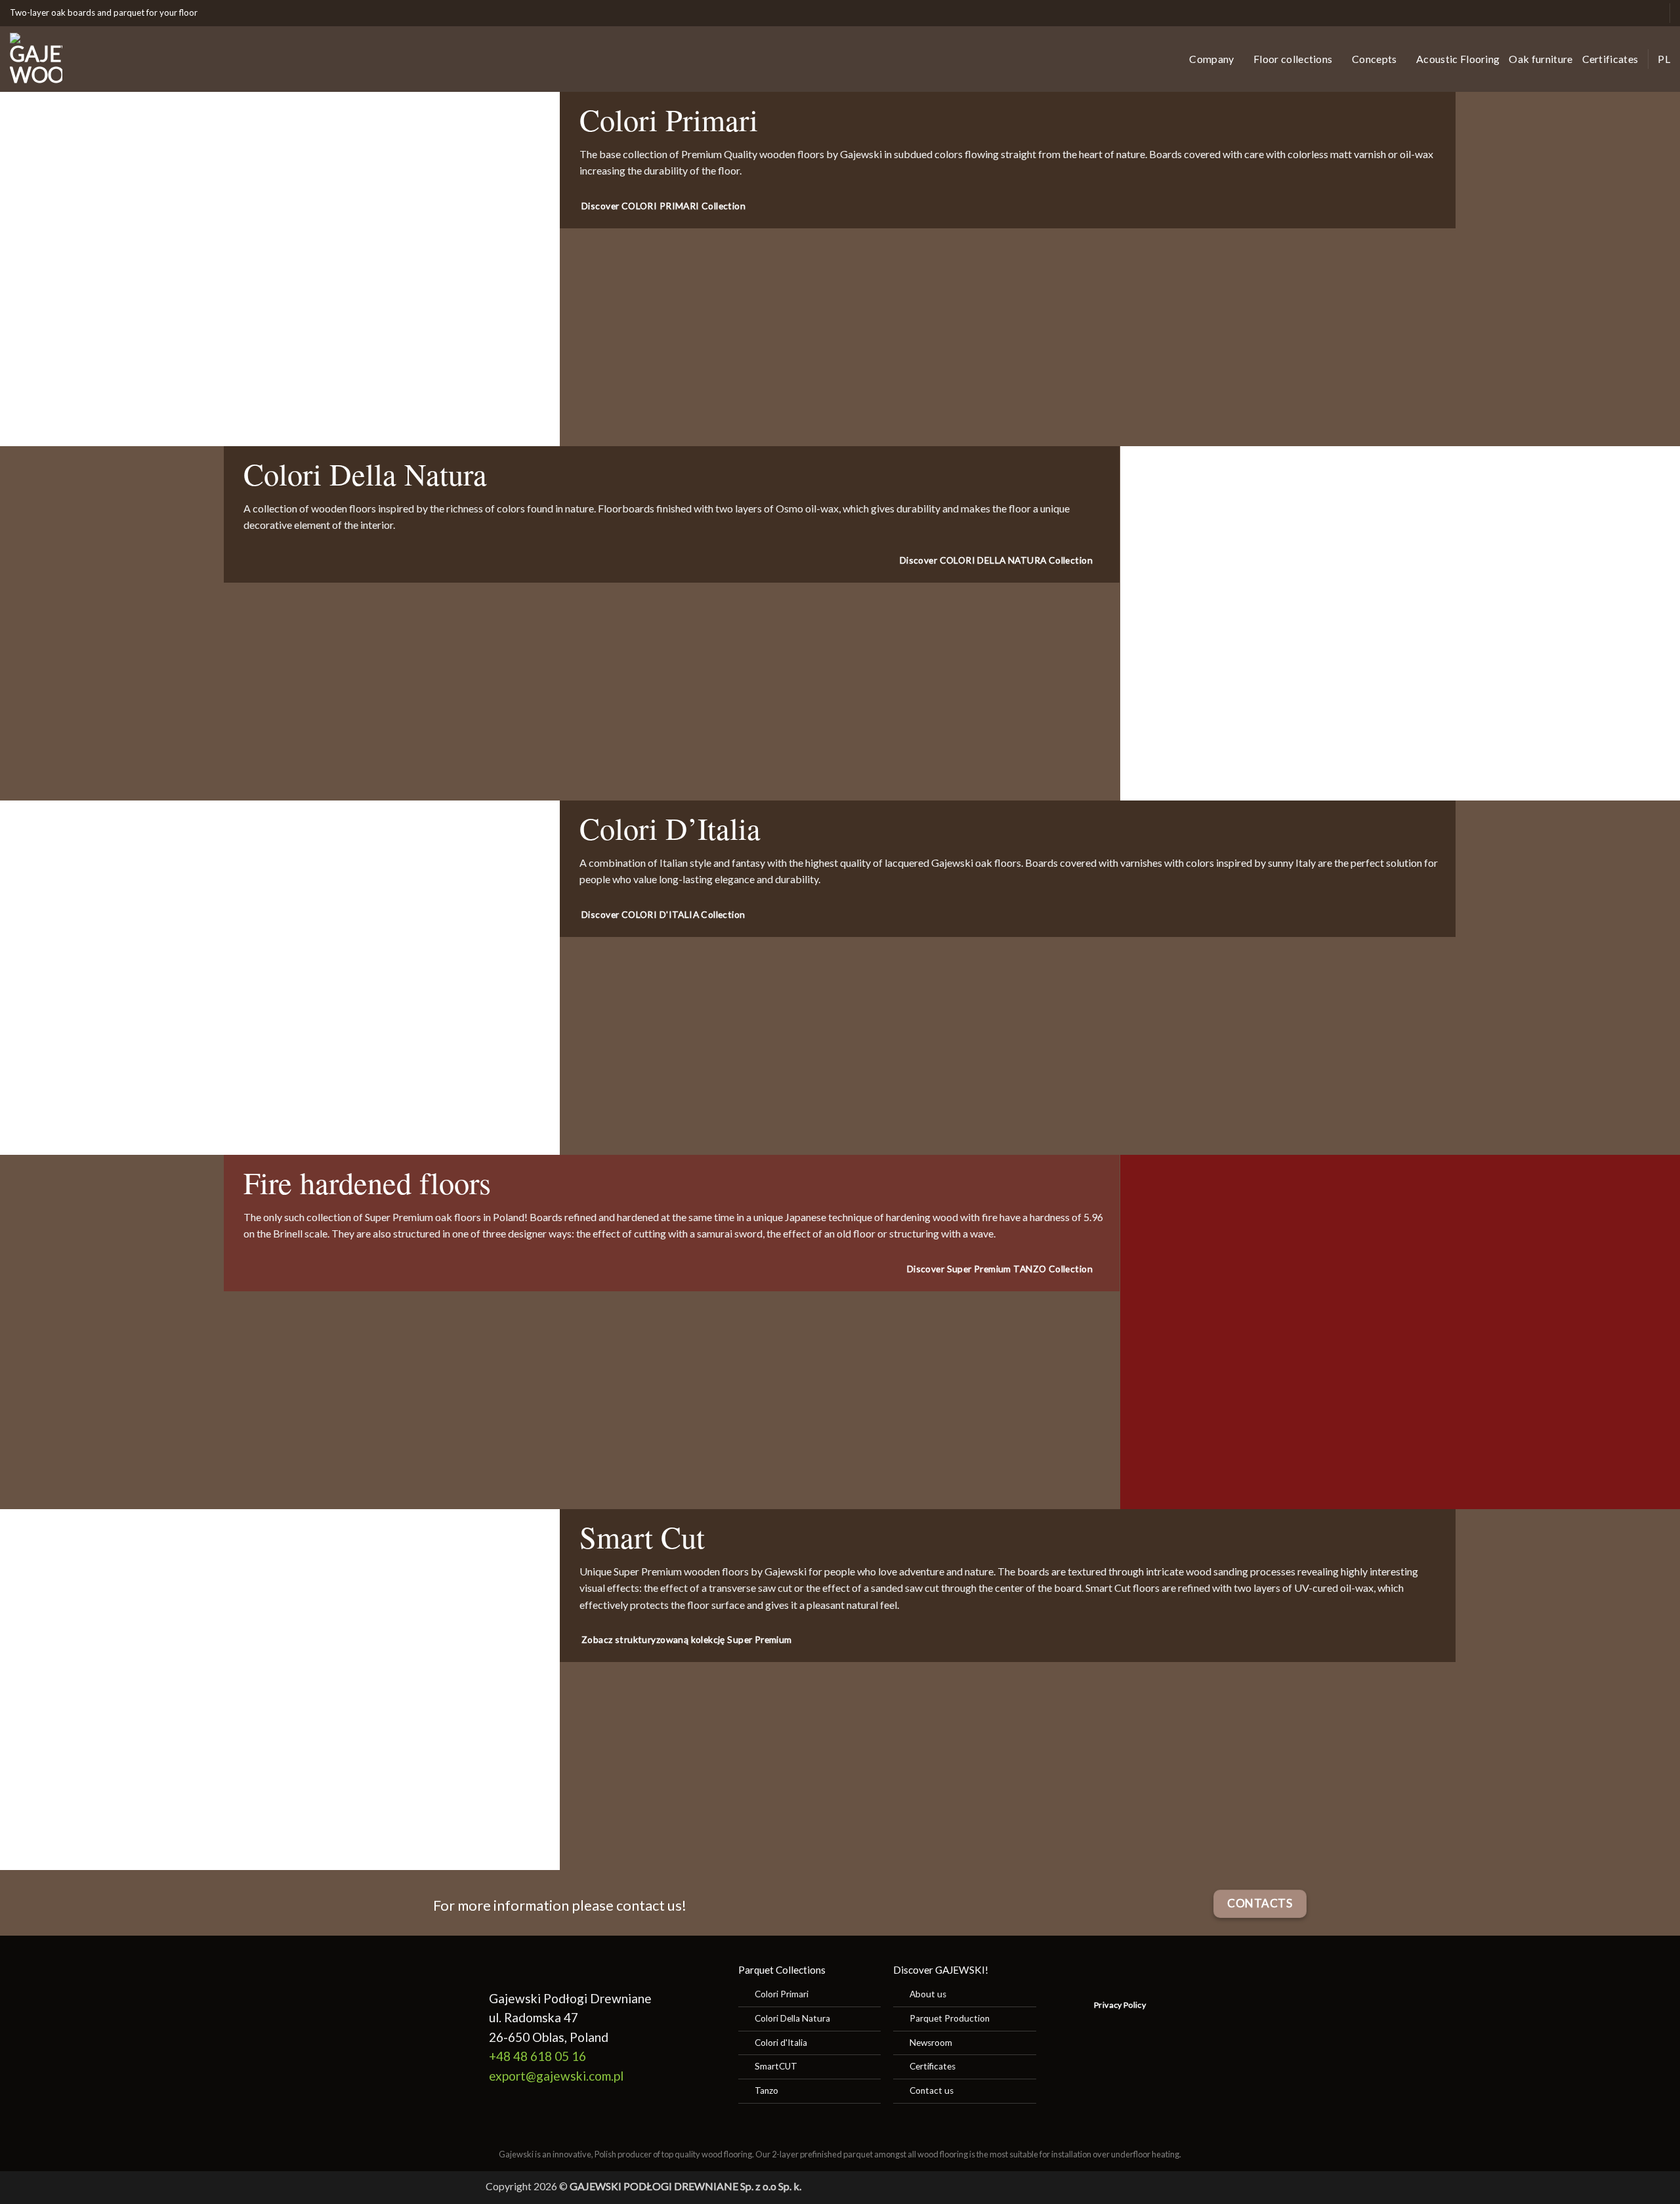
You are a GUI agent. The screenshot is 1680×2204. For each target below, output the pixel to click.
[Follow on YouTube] (1651, 13)
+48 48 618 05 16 (537, 2056)
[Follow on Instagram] (1596, 13)
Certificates (1610, 59)
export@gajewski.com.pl (556, 2076)
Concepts (1375, 59)
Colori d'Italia (781, 2043)
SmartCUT (776, 2066)
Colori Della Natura (365, 474)
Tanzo (766, 2090)
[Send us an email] (1610, 13)
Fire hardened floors (367, 1182)
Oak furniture (1541, 59)
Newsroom (931, 2043)
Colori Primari (669, 119)
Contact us (932, 2090)
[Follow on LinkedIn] (1638, 13)
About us (928, 1994)
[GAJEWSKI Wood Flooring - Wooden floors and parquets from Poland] (92, 59)
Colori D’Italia (670, 828)
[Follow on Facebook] (1583, 13)
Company (1211, 59)
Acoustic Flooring (1458, 59)
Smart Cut (642, 1537)
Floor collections (1293, 59)
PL (1664, 59)
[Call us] (1624, 13)
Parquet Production (950, 2018)
